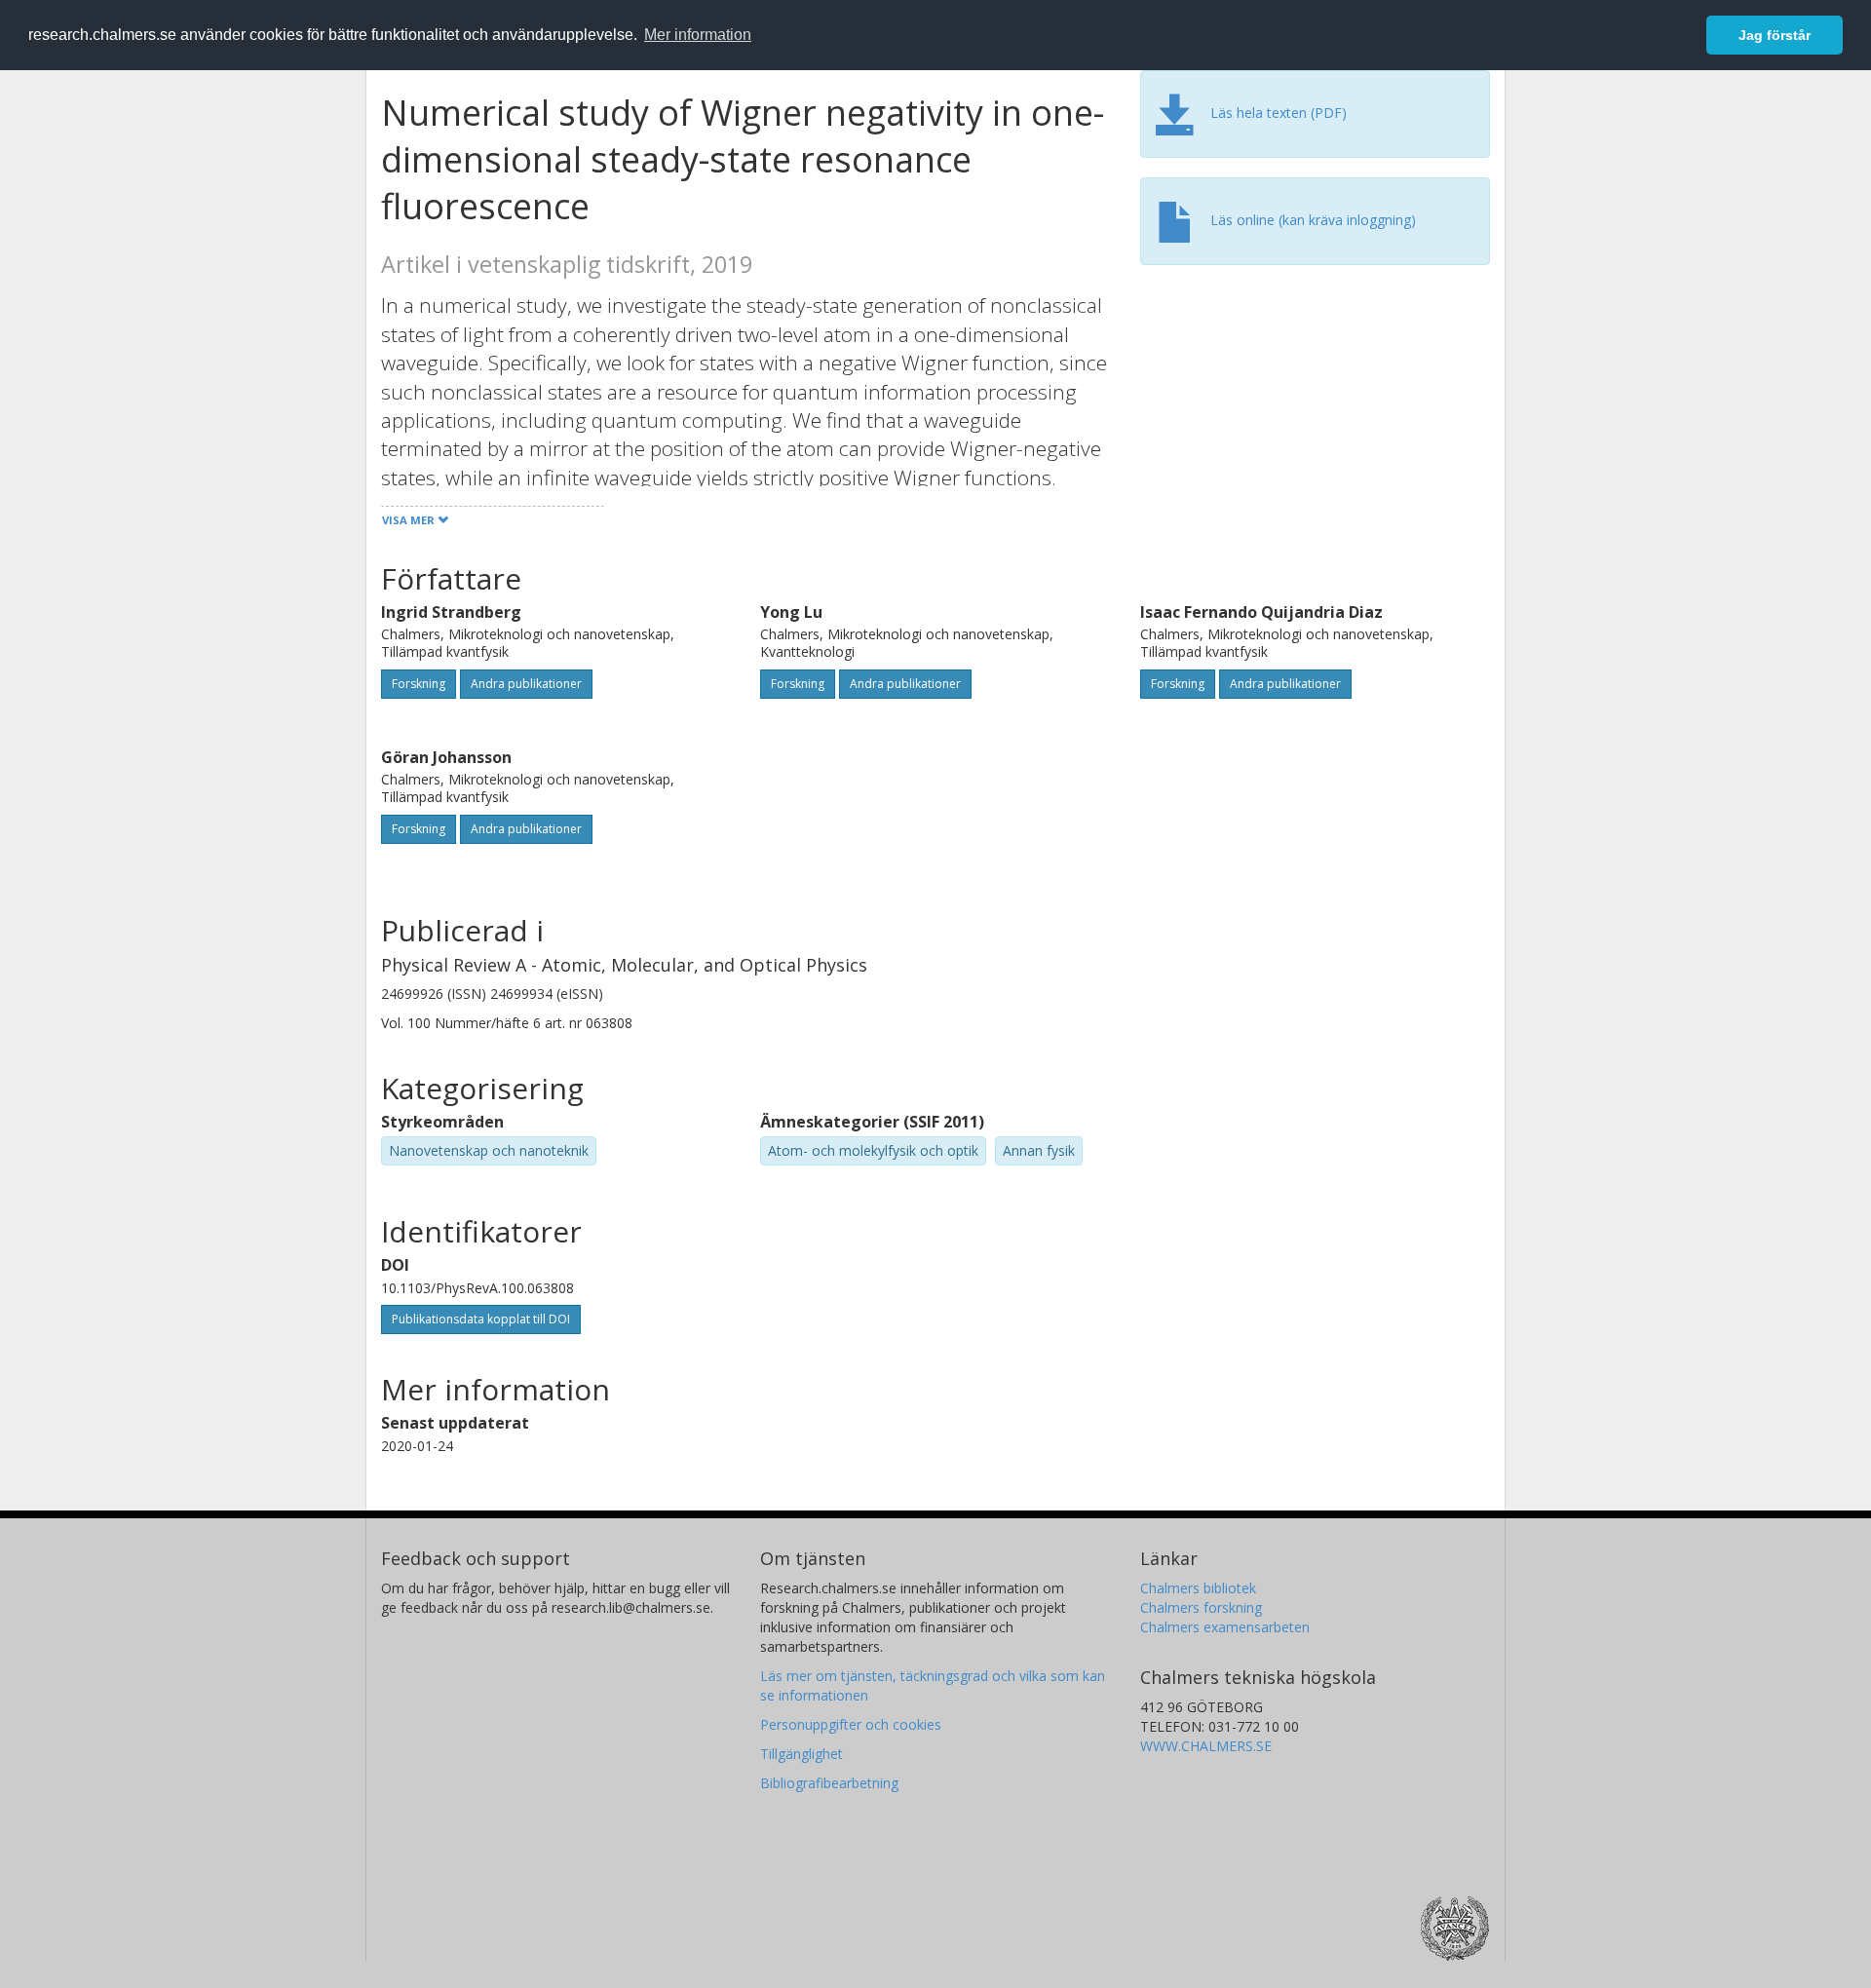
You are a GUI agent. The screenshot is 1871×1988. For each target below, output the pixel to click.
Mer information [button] (698, 35)
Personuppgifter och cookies (851, 1724)
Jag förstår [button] (1775, 35)
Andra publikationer (526, 684)
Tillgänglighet (802, 1754)
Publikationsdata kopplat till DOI (481, 1319)
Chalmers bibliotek (1198, 1588)
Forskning (419, 684)
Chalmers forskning (1201, 1607)
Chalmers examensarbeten (1225, 1627)
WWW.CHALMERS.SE (1206, 1746)
